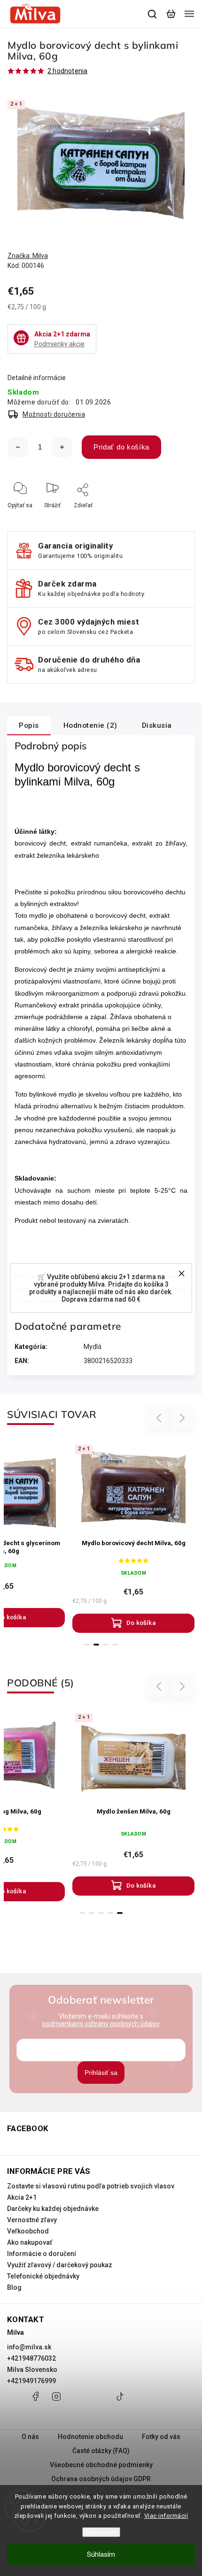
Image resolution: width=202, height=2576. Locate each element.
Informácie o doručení (42, 2254)
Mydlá (93, 1347)
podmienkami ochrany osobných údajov (101, 2024)
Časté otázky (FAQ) (101, 2451)
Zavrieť (171, 518)
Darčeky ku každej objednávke (53, 2209)
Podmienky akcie (59, 344)
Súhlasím (101, 2554)
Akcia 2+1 (22, 2197)
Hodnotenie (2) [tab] (90, 725)
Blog (14, 2287)
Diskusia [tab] (157, 725)
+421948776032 (31, 2358)
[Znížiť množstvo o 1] (18, 447)
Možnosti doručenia (54, 414)
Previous (160, 1418)
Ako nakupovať (30, 2242)
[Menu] (189, 14)
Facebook (35, 2401)
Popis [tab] (29, 725)
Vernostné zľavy (32, 2220)
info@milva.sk (29, 2347)
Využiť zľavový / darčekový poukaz (60, 2265)
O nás (30, 2437)
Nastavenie (101, 2532)
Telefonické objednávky (43, 2276)
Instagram (56, 2401)
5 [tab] (120, 1913)
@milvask (120, 2401)
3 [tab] (106, 1645)
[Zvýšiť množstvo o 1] (62, 447)
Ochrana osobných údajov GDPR (101, 2479)
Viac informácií (166, 2516)
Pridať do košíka (121, 447)
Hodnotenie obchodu (90, 2437)
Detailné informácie (37, 378)
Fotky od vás (161, 2437)
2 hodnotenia (67, 71)
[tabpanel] (133, 1537)
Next (183, 1418)
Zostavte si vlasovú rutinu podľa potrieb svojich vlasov (91, 2186)
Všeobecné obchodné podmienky (101, 2465)
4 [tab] (115, 1645)
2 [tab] (96, 1645)
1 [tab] (87, 1645)
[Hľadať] (153, 14)
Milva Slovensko (32, 2370)
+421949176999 (31, 2381)
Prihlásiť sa (101, 2073)
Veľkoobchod (28, 2231)
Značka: (28, 256)
